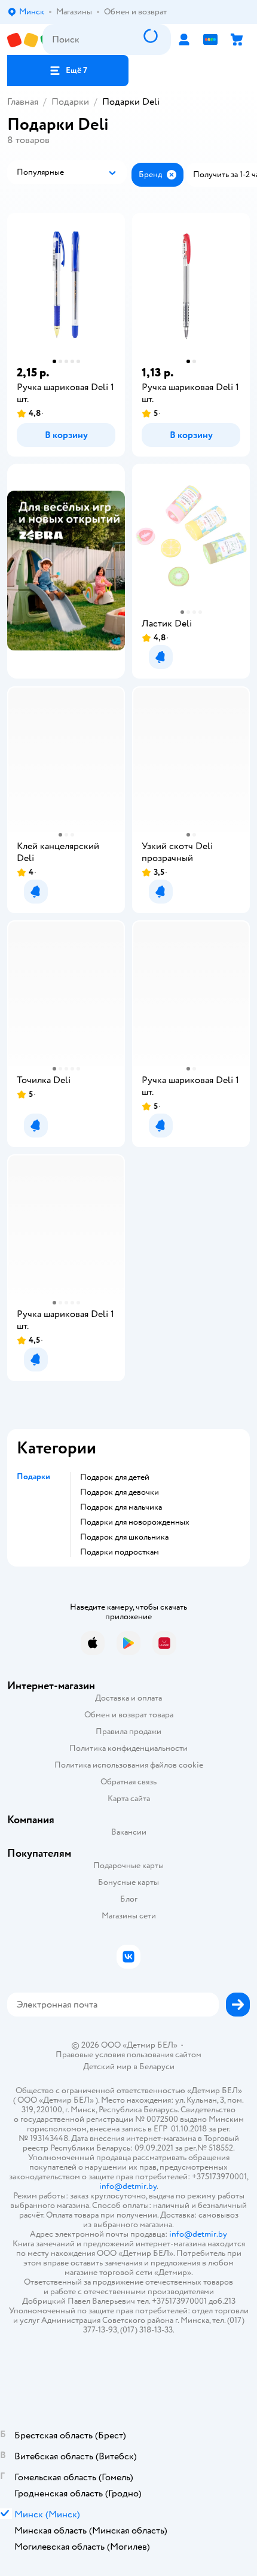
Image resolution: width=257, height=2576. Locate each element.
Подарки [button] (33, 1477)
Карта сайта (129, 1798)
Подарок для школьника (124, 1537)
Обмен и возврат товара (129, 1715)
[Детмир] (25, 40)
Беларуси (157, 2066)
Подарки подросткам (120, 1552)
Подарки (70, 102)
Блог (129, 1899)
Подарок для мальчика (121, 1507)
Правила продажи (128, 1731)
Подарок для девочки (120, 1492)
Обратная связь (128, 1782)
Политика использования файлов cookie (129, 1765)
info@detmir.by (128, 2186)
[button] (68, 71)
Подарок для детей (115, 1477)
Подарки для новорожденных (135, 1522)
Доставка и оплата (128, 1698)
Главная (23, 102)
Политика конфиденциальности (128, 1748)
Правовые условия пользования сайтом (128, 2055)
